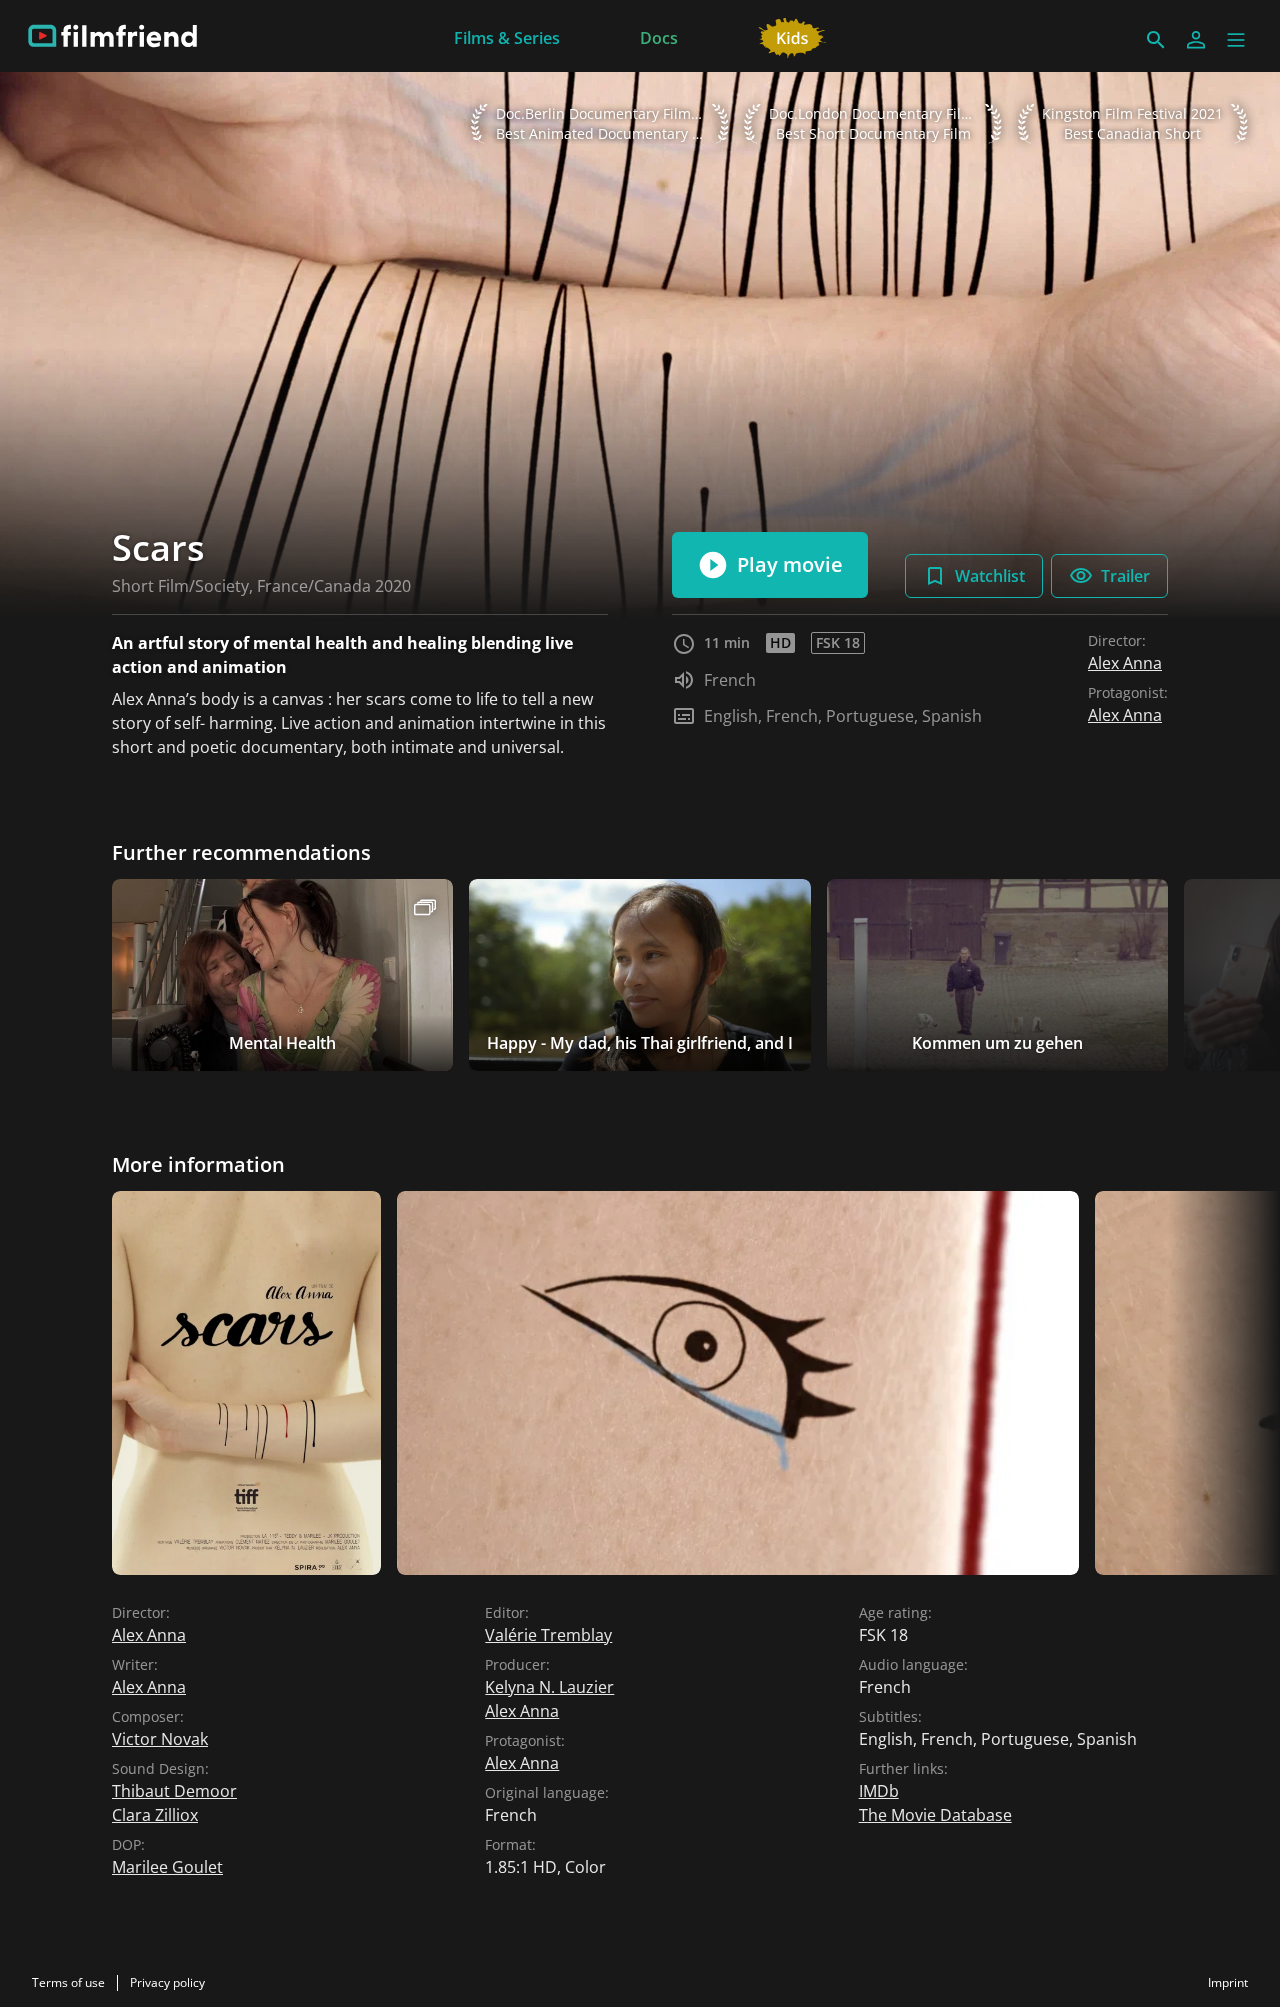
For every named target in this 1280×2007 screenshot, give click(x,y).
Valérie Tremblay (548, 1635)
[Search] (1156, 40)
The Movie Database (935, 1815)
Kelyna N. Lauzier (549, 1687)
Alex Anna (1125, 663)
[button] (1236, 40)
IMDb (879, 1791)
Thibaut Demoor (174, 1791)
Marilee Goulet (167, 1867)
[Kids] (792, 36)
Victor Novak (160, 1739)
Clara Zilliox (155, 1815)
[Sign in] (1196, 40)
